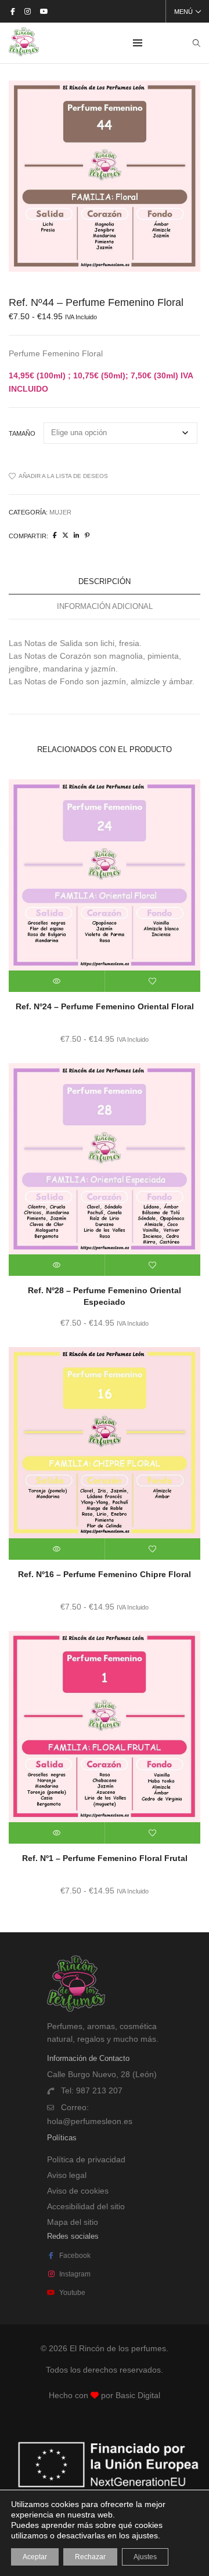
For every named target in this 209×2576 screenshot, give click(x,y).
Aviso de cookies (78, 2191)
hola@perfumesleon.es (90, 2121)
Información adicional (105, 606)
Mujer (60, 512)
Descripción (105, 581)
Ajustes (145, 2557)
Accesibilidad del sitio (86, 2206)
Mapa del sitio (73, 2222)
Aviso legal (67, 2175)
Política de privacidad (86, 2159)
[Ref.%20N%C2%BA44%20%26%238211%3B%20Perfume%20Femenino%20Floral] (55, 535)
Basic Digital (138, 2395)
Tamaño (22, 433)
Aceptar (35, 2557)
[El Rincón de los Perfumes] (24, 52)
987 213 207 (99, 2090)
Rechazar (90, 2557)
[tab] (105, 582)
